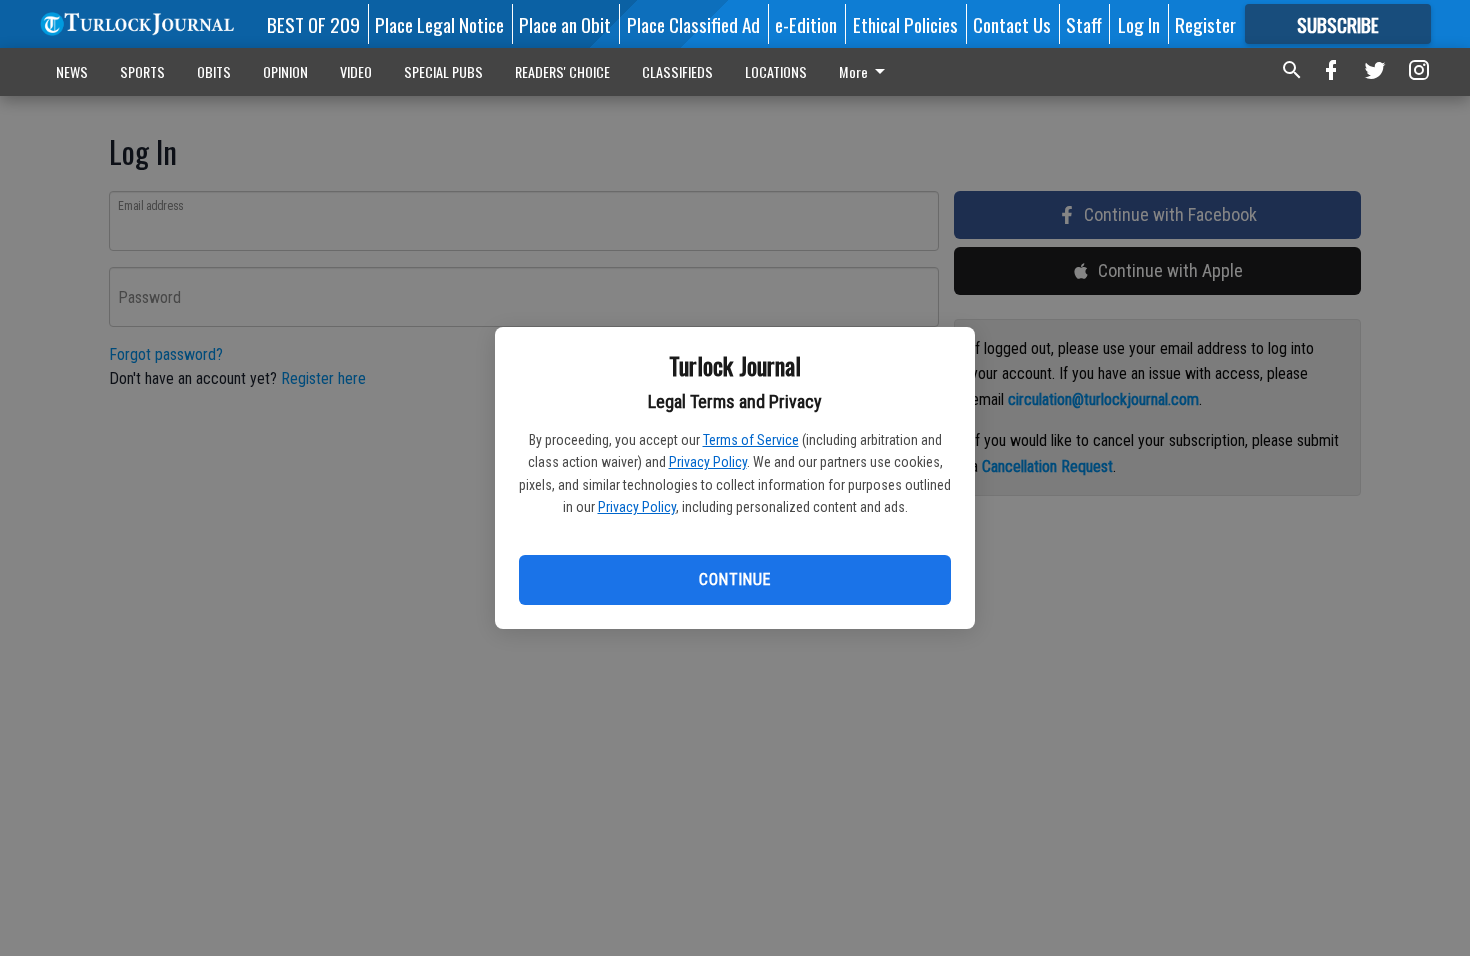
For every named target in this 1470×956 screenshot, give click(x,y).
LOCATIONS (776, 71)
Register (1205, 24)
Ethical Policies (905, 24)
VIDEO (356, 71)
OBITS (214, 71)
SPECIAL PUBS (443, 71)
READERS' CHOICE (562, 71)
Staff (1084, 24)
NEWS (72, 71)
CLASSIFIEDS (677, 71)
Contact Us (1012, 24)
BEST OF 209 (313, 24)
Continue (734, 579)
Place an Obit (565, 24)
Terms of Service (751, 440)
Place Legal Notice (439, 24)
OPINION (285, 71)
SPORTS (142, 71)
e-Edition (806, 24)
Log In (1139, 24)
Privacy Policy (708, 462)
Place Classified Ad (693, 24)
